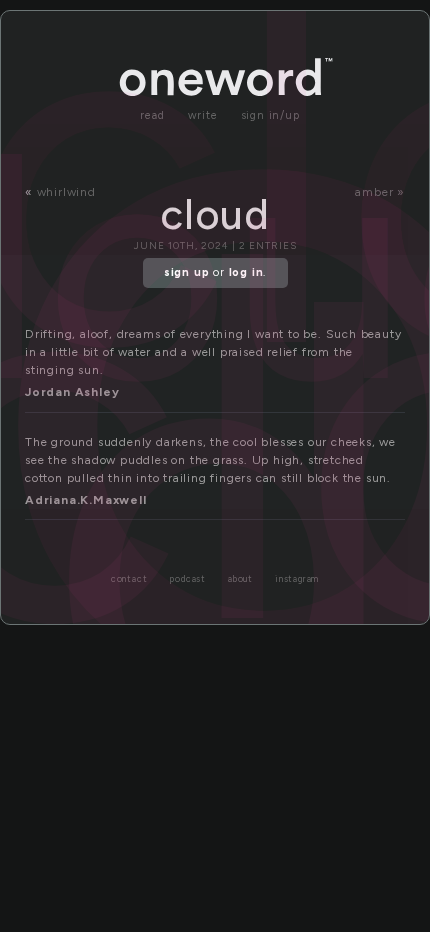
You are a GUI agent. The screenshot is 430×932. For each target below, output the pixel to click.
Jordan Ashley (72, 392)
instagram (297, 579)
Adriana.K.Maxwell (86, 500)
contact (129, 579)
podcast (187, 579)
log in (246, 272)
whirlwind (66, 192)
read (152, 115)
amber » (380, 192)
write (203, 115)
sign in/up (270, 115)
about (240, 579)
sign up (187, 272)
